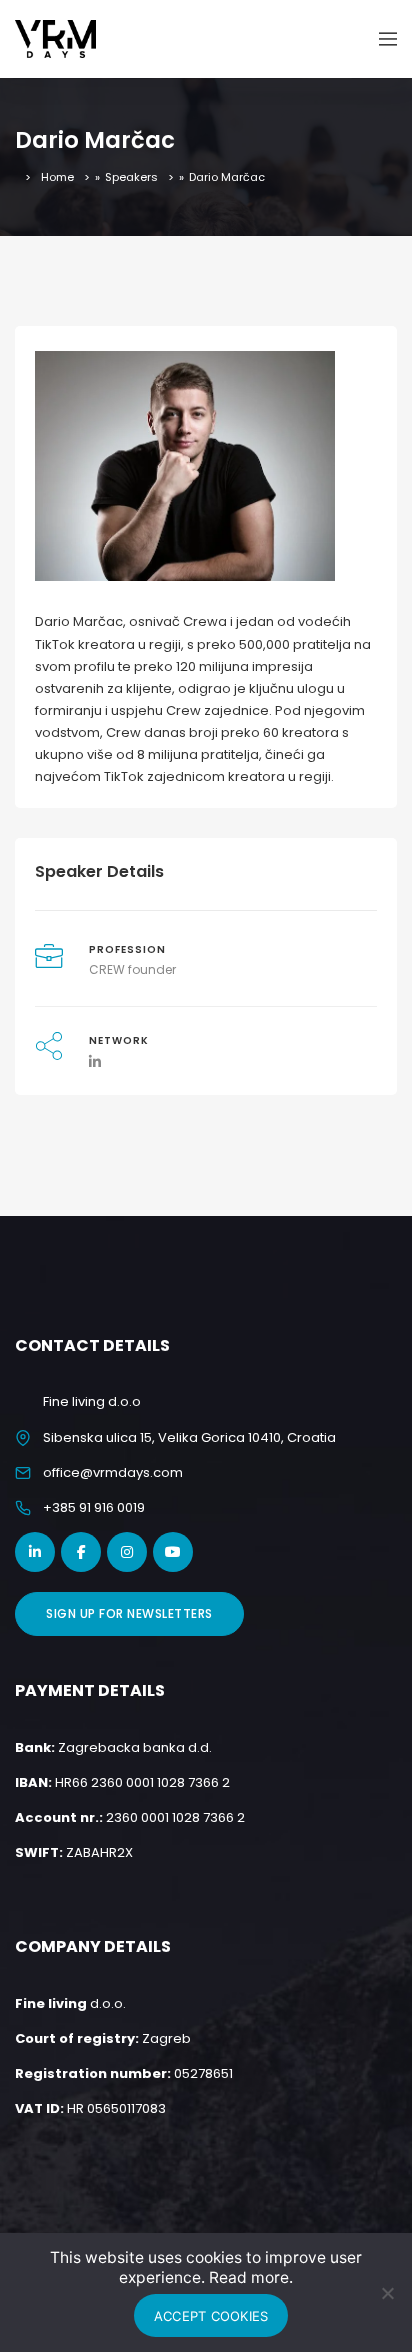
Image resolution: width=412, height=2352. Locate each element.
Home (57, 177)
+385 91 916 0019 (94, 1507)
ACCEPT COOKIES (211, 2316)
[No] (387, 2293)
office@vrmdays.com (113, 1472)
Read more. (251, 2277)
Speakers (131, 177)
